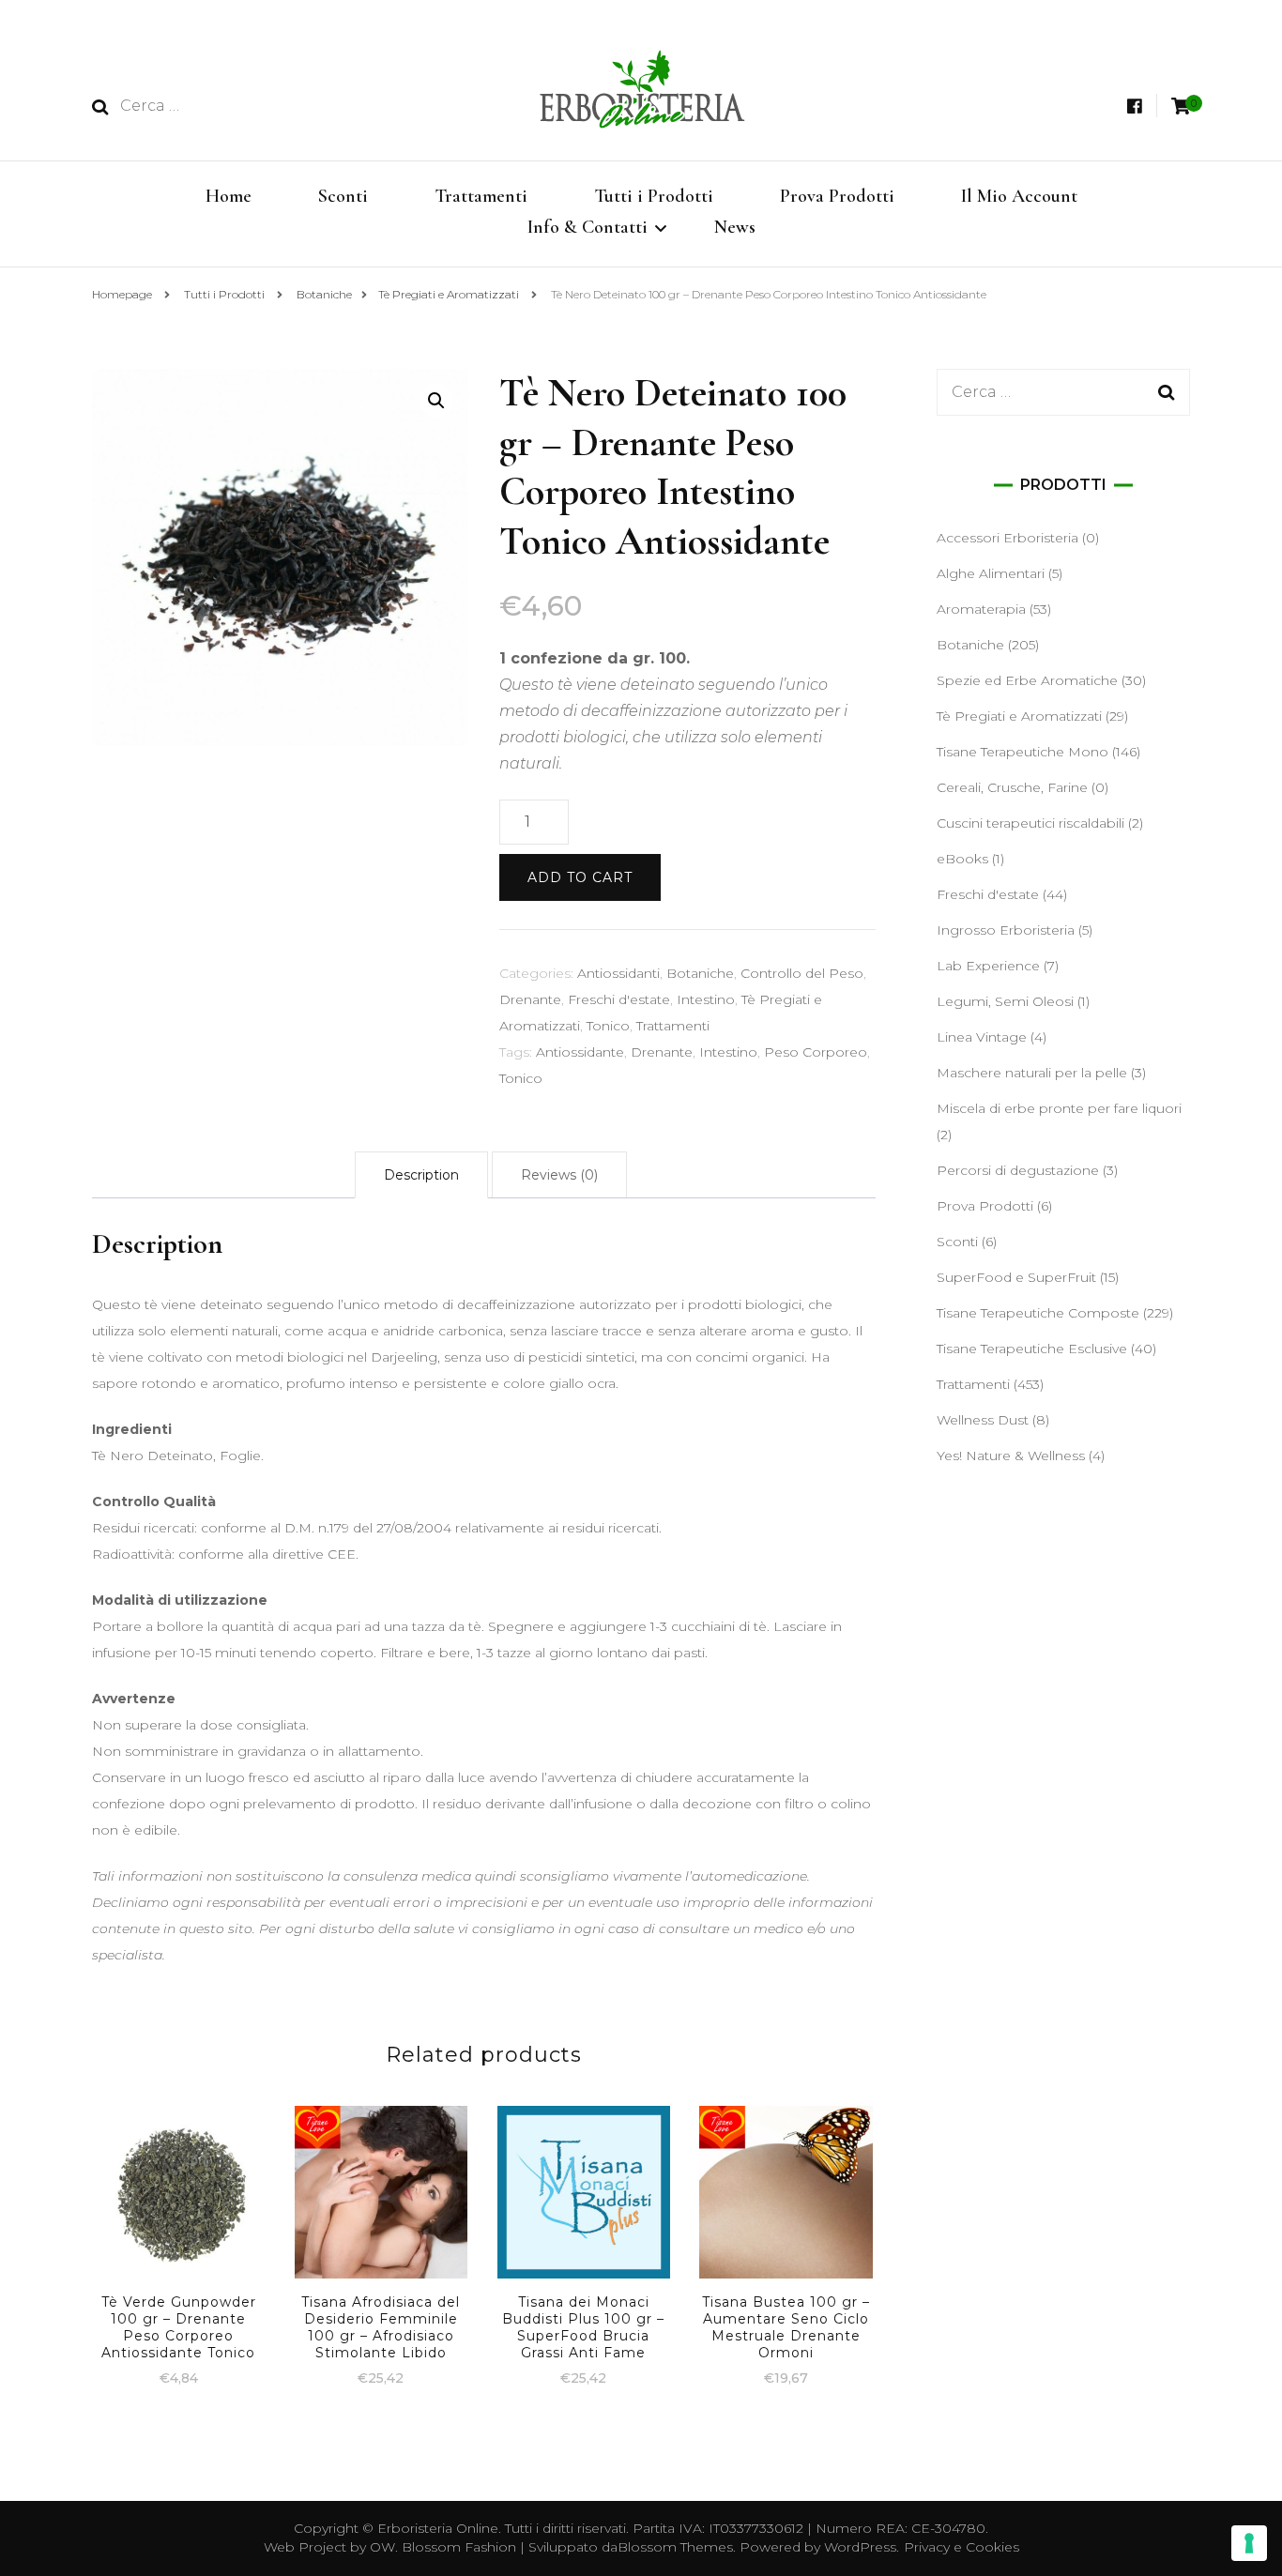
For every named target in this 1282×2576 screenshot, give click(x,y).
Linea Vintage (982, 1037)
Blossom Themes (675, 2547)
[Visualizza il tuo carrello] (1181, 107)
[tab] (421, 1175)
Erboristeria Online (438, 2528)
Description (421, 1175)
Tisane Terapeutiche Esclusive (1032, 1349)
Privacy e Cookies (961, 2547)
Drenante (530, 999)
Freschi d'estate (619, 999)
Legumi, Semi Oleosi (1005, 1001)
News (735, 227)
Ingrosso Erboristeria (1006, 930)
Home (229, 196)
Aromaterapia (981, 609)
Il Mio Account (1019, 196)
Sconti (343, 196)
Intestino (706, 999)
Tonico (608, 1026)
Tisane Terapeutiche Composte (1038, 1313)
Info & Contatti (588, 227)
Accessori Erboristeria (1007, 538)
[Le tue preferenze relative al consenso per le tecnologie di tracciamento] (1249, 2543)
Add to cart (580, 877)
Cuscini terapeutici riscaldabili (1030, 823)
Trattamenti (481, 196)
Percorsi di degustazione (1018, 1170)
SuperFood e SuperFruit (1016, 1277)
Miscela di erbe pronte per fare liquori (1059, 1108)
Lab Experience (988, 966)
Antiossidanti (618, 973)
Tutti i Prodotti (654, 196)
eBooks (962, 859)
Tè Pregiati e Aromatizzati (1019, 716)
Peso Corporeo (816, 1052)
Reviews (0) (559, 1175)
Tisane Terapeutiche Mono (1023, 752)
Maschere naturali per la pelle (1032, 1073)
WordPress (860, 2547)
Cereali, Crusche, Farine (1012, 787)
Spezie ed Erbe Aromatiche (1027, 680)
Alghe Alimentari (991, 573)
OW (382, 2547)
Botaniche (700, 973)
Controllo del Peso (802, 973)
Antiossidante (580, 1052)
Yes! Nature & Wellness (1011, 1456)
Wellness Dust (983, 1420)
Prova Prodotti (837, 196)
